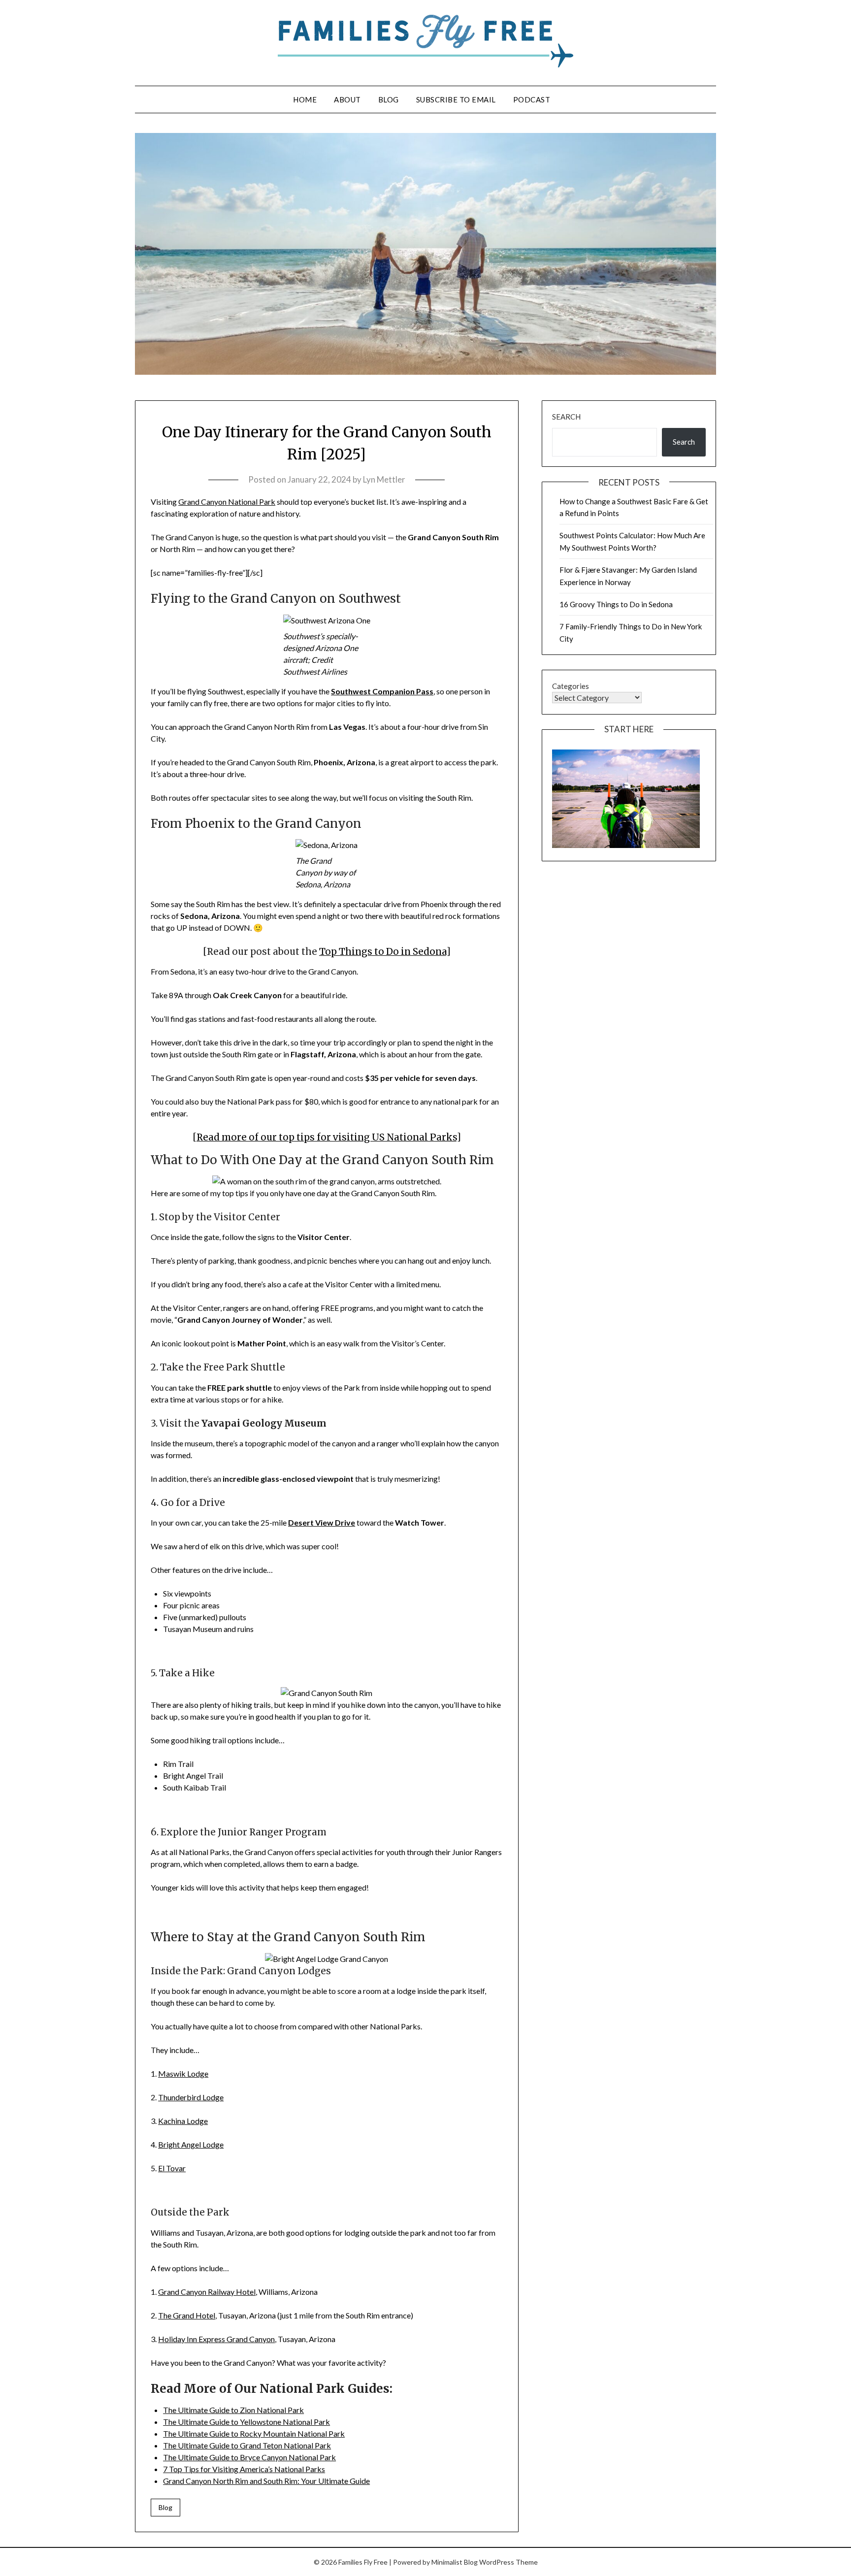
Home (305, 99)
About (347, 99)
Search (566, 417)
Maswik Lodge (183, 2073)
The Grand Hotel (187, 2315)
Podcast (532, 99)
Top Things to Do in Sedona (383, 952)
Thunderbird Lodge (191, 2097)
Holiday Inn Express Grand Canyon (216, 2339)
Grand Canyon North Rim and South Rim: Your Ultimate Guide (266, 2481)
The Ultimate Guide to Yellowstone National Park (246, 2422)
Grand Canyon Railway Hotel (207, 2292)
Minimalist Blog (455, 2562)
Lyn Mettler (384, 479)
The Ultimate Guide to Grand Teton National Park (247, 2445)
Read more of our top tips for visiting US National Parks (327, 1137)
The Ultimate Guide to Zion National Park (233, 2410)
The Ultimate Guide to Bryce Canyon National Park (249, 2457)
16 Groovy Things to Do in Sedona (616, 604)
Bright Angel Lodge (191, 2144)
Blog (389, 99)
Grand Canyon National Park (227, 502)
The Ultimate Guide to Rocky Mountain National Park (254, 2433)
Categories (571, 686)
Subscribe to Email (456, 99)
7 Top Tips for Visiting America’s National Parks (244, 2469)
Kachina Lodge (183, 2121)
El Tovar (172, 2168)
